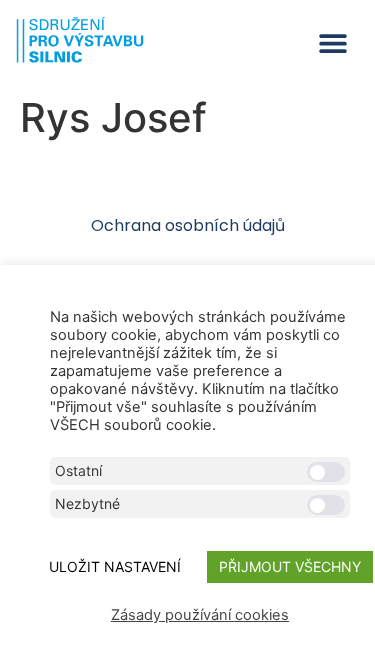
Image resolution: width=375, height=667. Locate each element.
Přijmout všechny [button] (290, 566)
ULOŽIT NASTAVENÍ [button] (115, 566)
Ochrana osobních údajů (188, 225)
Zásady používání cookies (200, 615)
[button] (332, 43)
